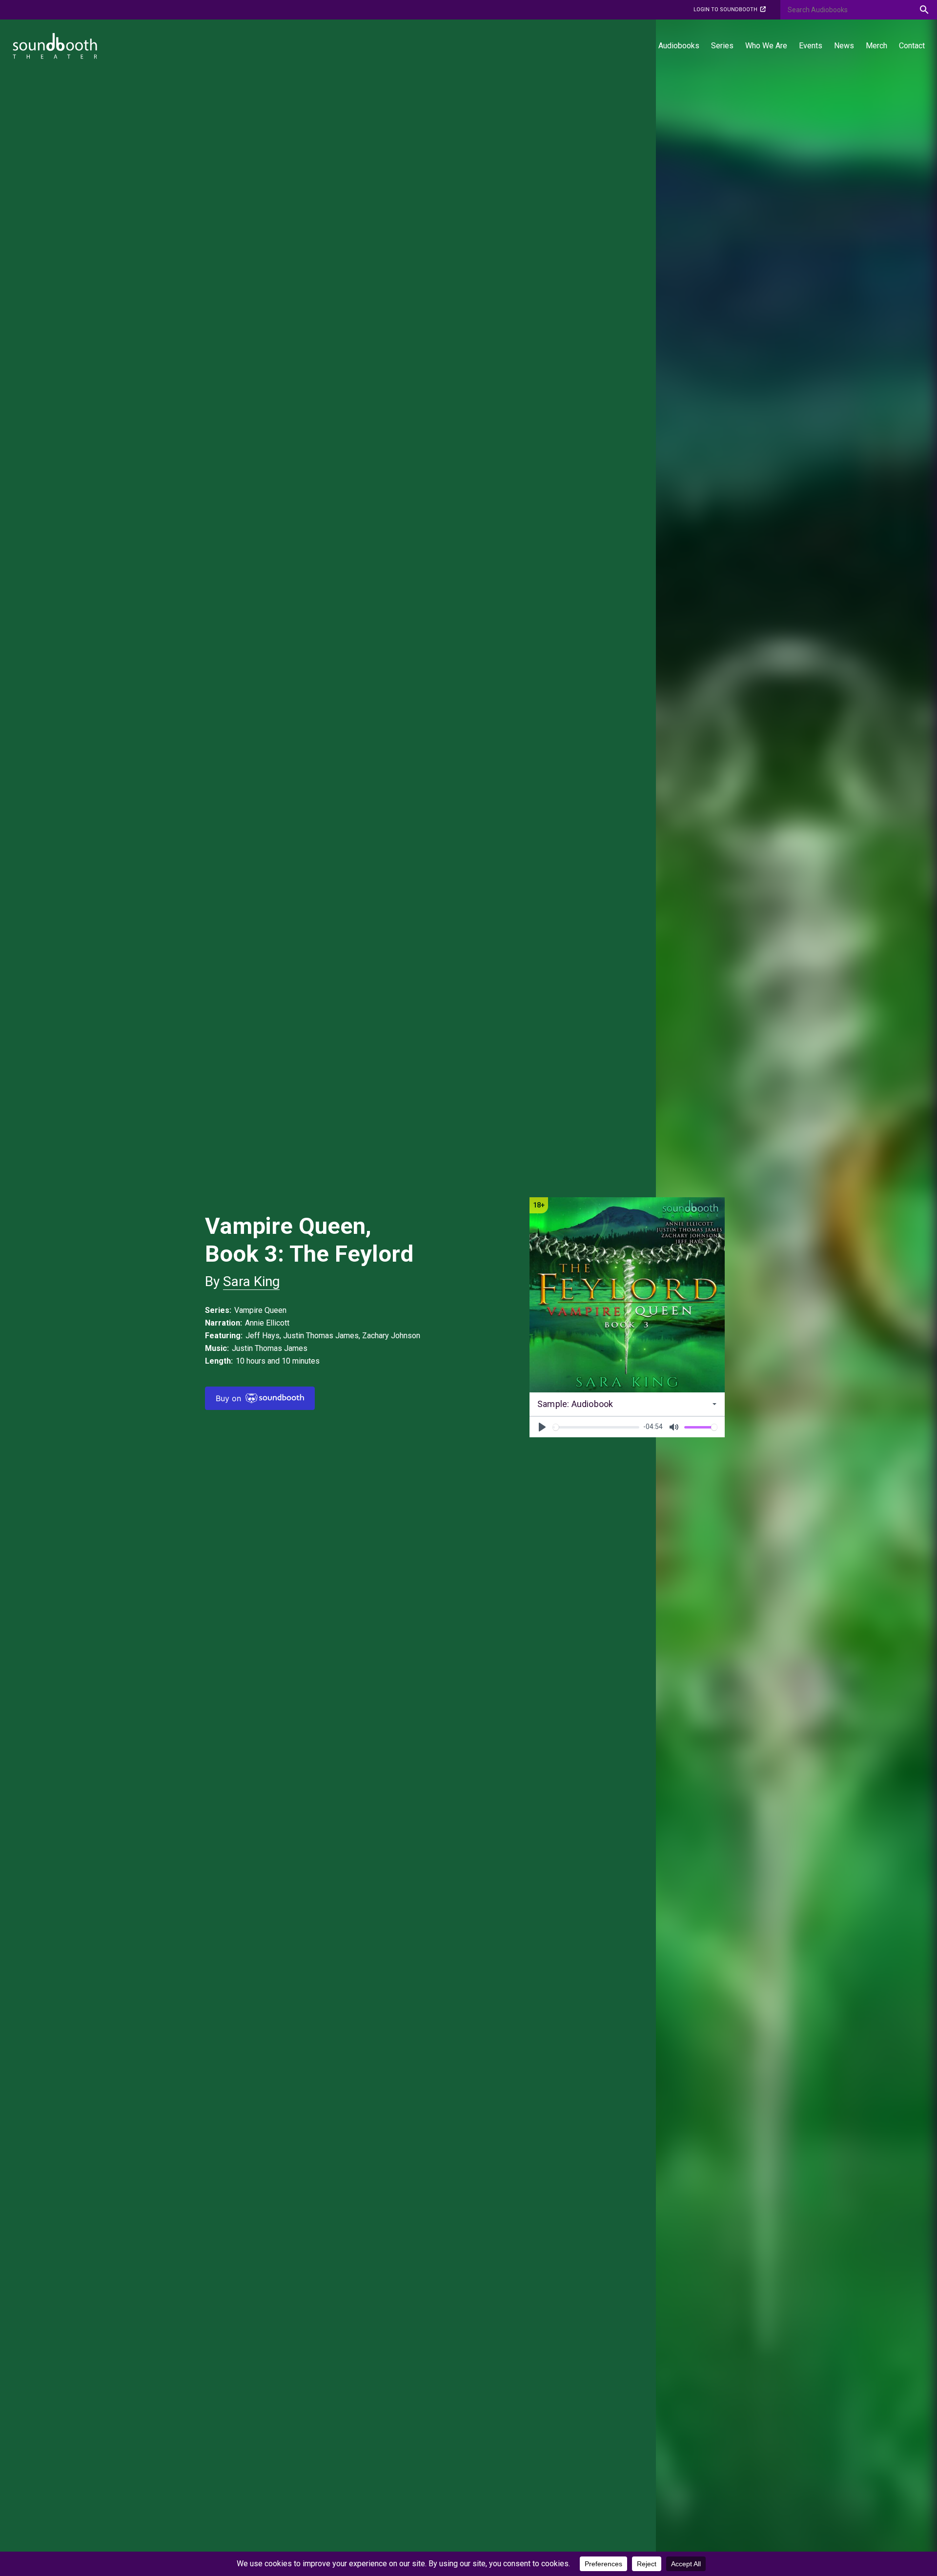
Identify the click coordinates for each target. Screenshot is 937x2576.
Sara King (251, 1281)
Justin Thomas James (321, 1336)
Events (811, 46)
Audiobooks (679, 46)
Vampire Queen (260, 1310)
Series (722, 46)
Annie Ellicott (267, 1323)
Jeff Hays (263, 1336)
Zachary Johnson (391, 1336)
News (844, 46)
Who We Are (766, 46)
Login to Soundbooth (725, 10)
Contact (912, 46)
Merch (876, 46)
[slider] (596, 1427)
